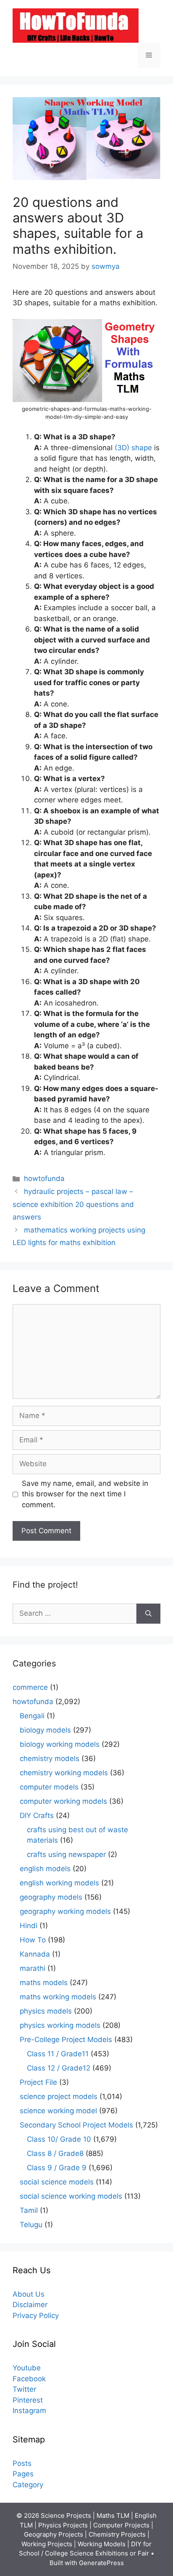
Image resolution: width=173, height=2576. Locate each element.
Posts (22, 2463)
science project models (59, 2096)
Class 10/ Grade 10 (59, 2139)
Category (28, 2485)
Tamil (29, 2210)
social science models (57, 2182)
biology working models (60, 1744)
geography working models (65, 1911)
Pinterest (28, 2400)
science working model (58, 2111)
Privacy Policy (36, 2316)
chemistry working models (64, 1773)
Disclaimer (30, 2305)
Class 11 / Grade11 (58, 2054)
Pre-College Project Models (66, 2040)
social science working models (71, 2196)
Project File (38, 2082)
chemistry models (50, 1759)
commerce (30, 1687)
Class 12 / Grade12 (59, 2068)
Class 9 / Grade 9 (57, 2168)
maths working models (58, 1997)
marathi (33, 1968)
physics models (46, 2011)
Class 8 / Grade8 (55, 2153)
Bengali (32, 1716)
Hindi (29, 1926)
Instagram (29, 2411)
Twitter (24, 2389)
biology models (45, 1730)
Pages (23, 2474)
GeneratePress (101, 2563)
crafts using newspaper (66, 1854)
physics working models (60, 2025)
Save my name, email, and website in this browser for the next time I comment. (85, 1494)
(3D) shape (134, 448)
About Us (29, 2294)
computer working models (63, 1801)
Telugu (31, 2225)
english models (45, 1869)
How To (33, 1940)
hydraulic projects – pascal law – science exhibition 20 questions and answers (73, 1204)
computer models (49, 1787)
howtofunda (44, 1178)
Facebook (29, 2379)
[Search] (148, 1614)
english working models (59, 1883)
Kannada (35, 1954)
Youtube (27, 2368)
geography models (51, 1897)
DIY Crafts (37, 1815)
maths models (44, 1983)
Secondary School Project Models (76, 2125)
